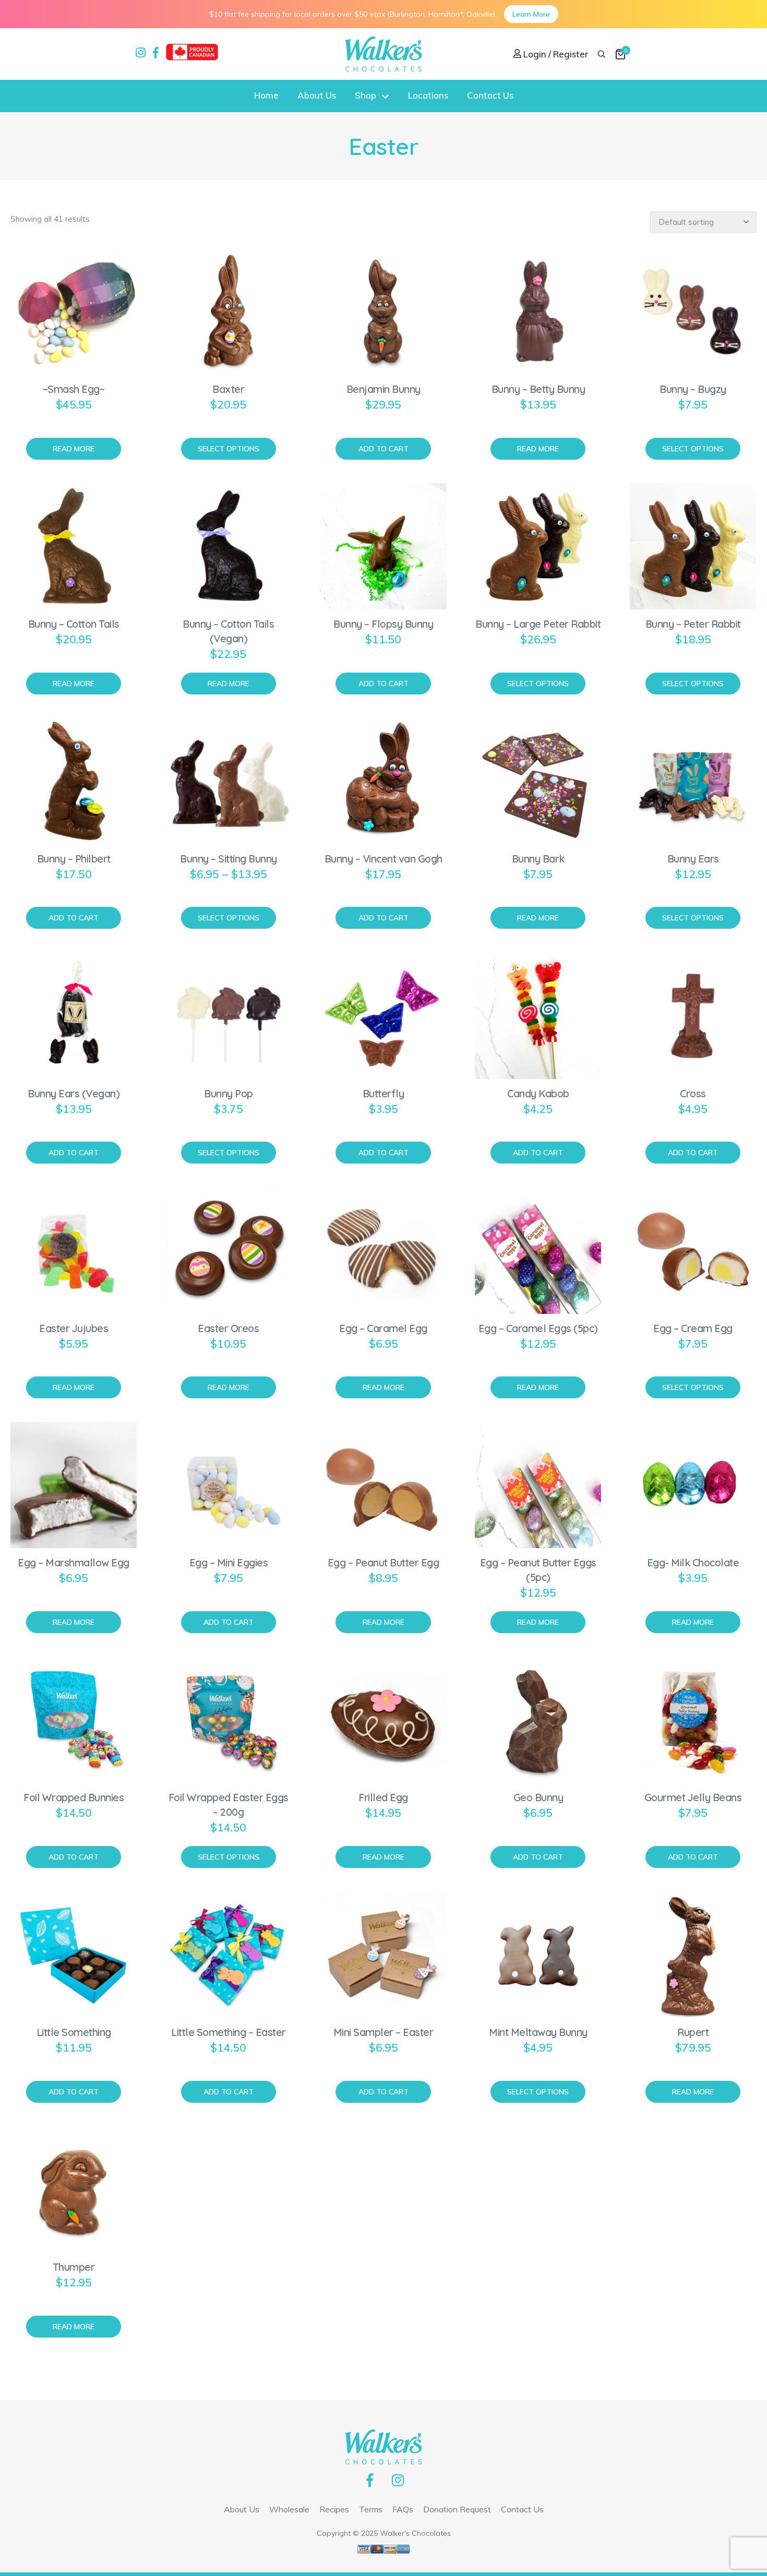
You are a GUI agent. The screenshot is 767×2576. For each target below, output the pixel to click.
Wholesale (289, 2509)
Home (266, 95)
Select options (229, 449)
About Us (317, 95)
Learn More (531, 14)
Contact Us (490, 95)
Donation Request (457, 2509)
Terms (371, 2509)
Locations (428, 95)
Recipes (334, 2509)
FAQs (403, 2509)
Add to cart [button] (383, 449)
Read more (74, 449)
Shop (365, 95)
